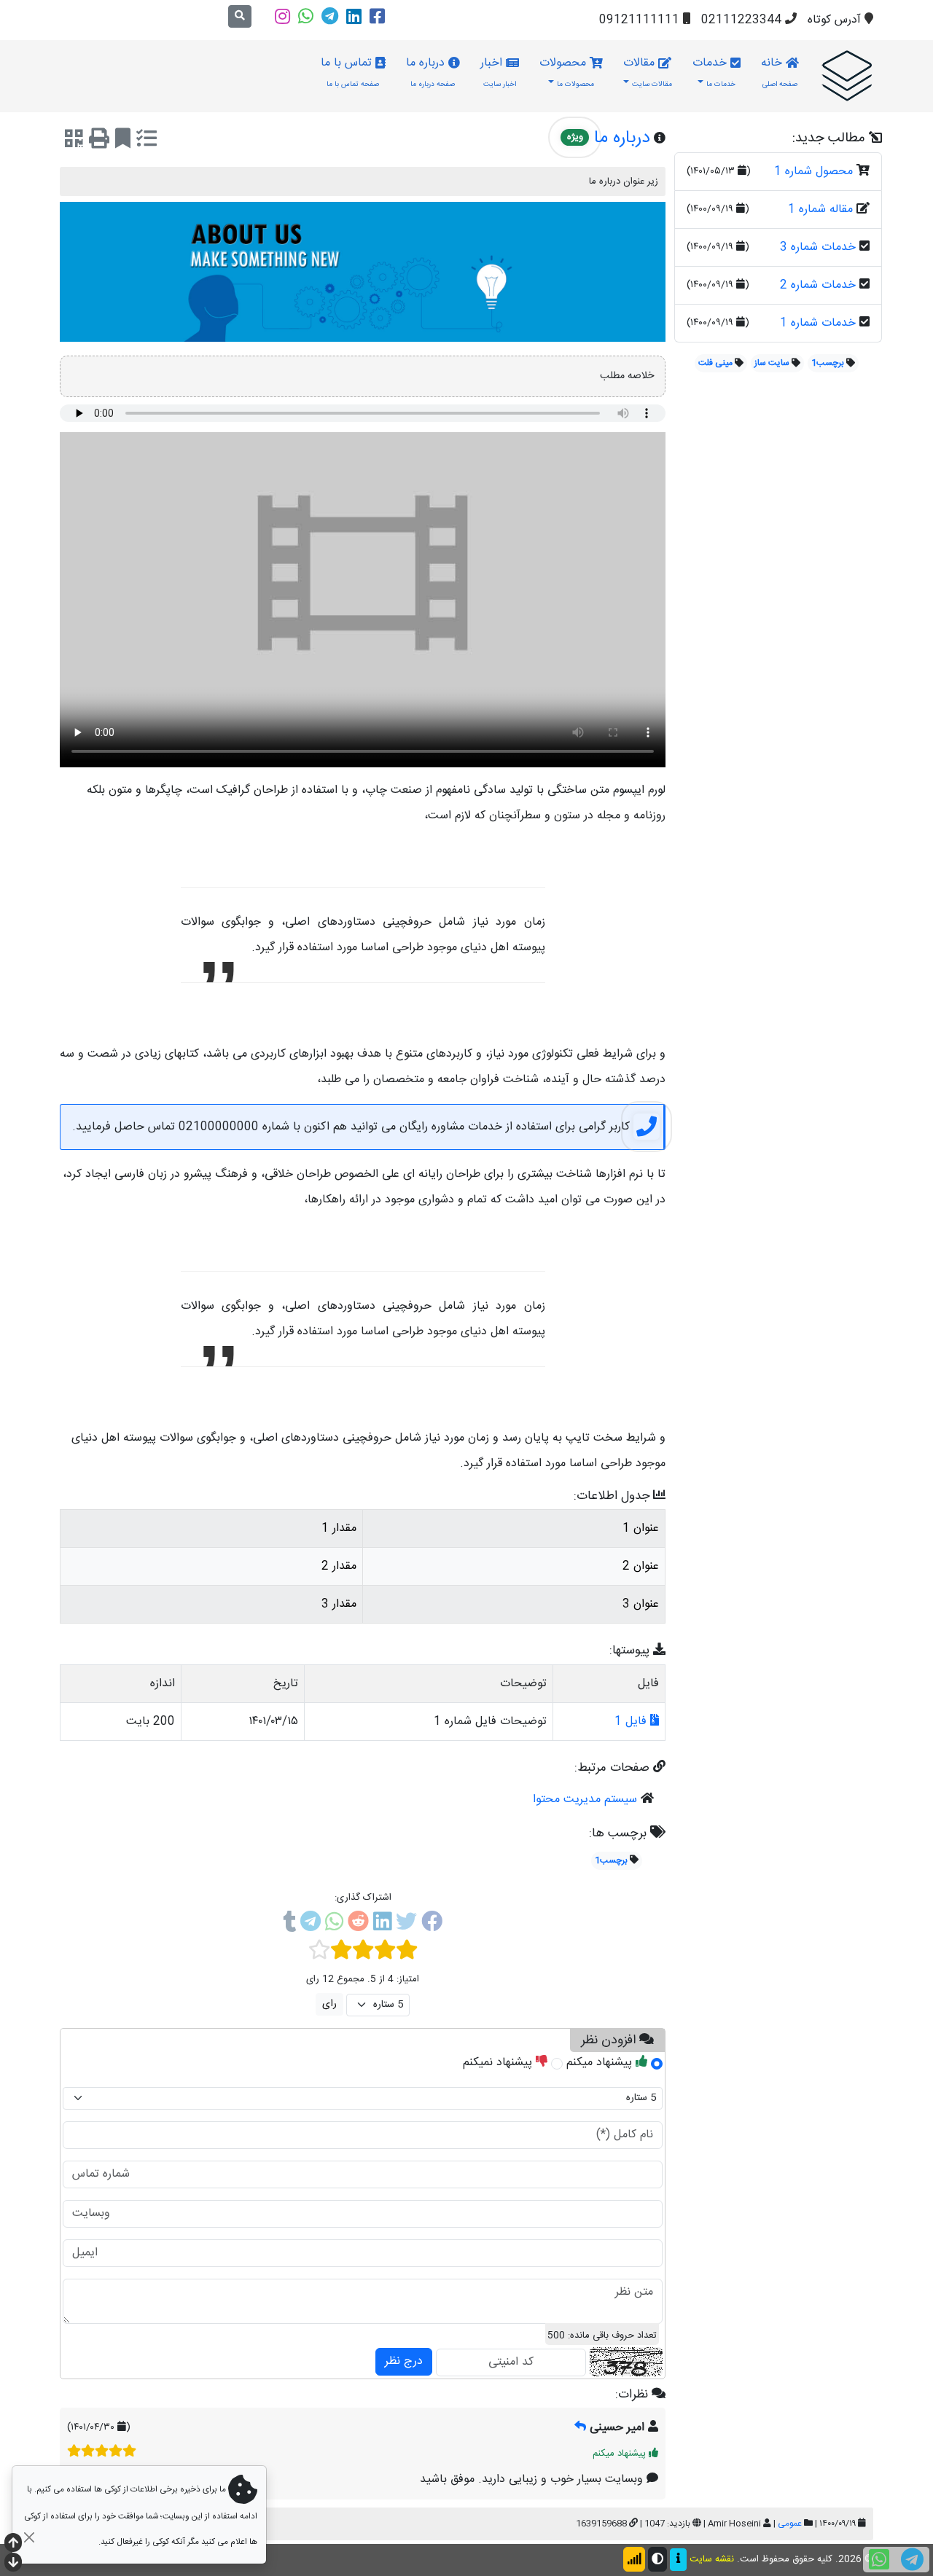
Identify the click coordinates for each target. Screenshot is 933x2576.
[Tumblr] (289, 1925)
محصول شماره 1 (813, 172)
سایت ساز (772, 363)
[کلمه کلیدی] (847, 76)
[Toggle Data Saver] (634, 2559)
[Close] (29, 2537)
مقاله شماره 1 (820, 210)
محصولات (567, 72)
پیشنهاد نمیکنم (499, 2063)
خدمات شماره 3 (818, 247)
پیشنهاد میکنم (601, 2063)
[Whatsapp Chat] (879, 2560)
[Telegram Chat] (912, 2560)
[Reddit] (358, 1925)
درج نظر (404, 2361)
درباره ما (431, 72)
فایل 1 (632, 1722)
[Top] (13, 2544)
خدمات (714, 72)
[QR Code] (74, 141)
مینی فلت (715, 363)
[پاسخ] (580, 2428)
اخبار (498, 72)
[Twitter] (406, 1925)
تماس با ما (350, 72)
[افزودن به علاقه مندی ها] (123, 141)
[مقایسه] (147, 141)
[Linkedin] (354, 16)
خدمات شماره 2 (818, 285)
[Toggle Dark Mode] (657, 2559)
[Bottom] (13, 2564)
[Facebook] (377, 16)
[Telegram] (330, 16)
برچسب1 (828, 363)
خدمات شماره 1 (818, 323)
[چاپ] (99, 141)
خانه (779, 72)
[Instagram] (282, 16)
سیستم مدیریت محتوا (585, 1800)
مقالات (648, 72)
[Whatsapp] (306, 16)
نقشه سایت (712, 2560)
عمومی (790, 2524)
